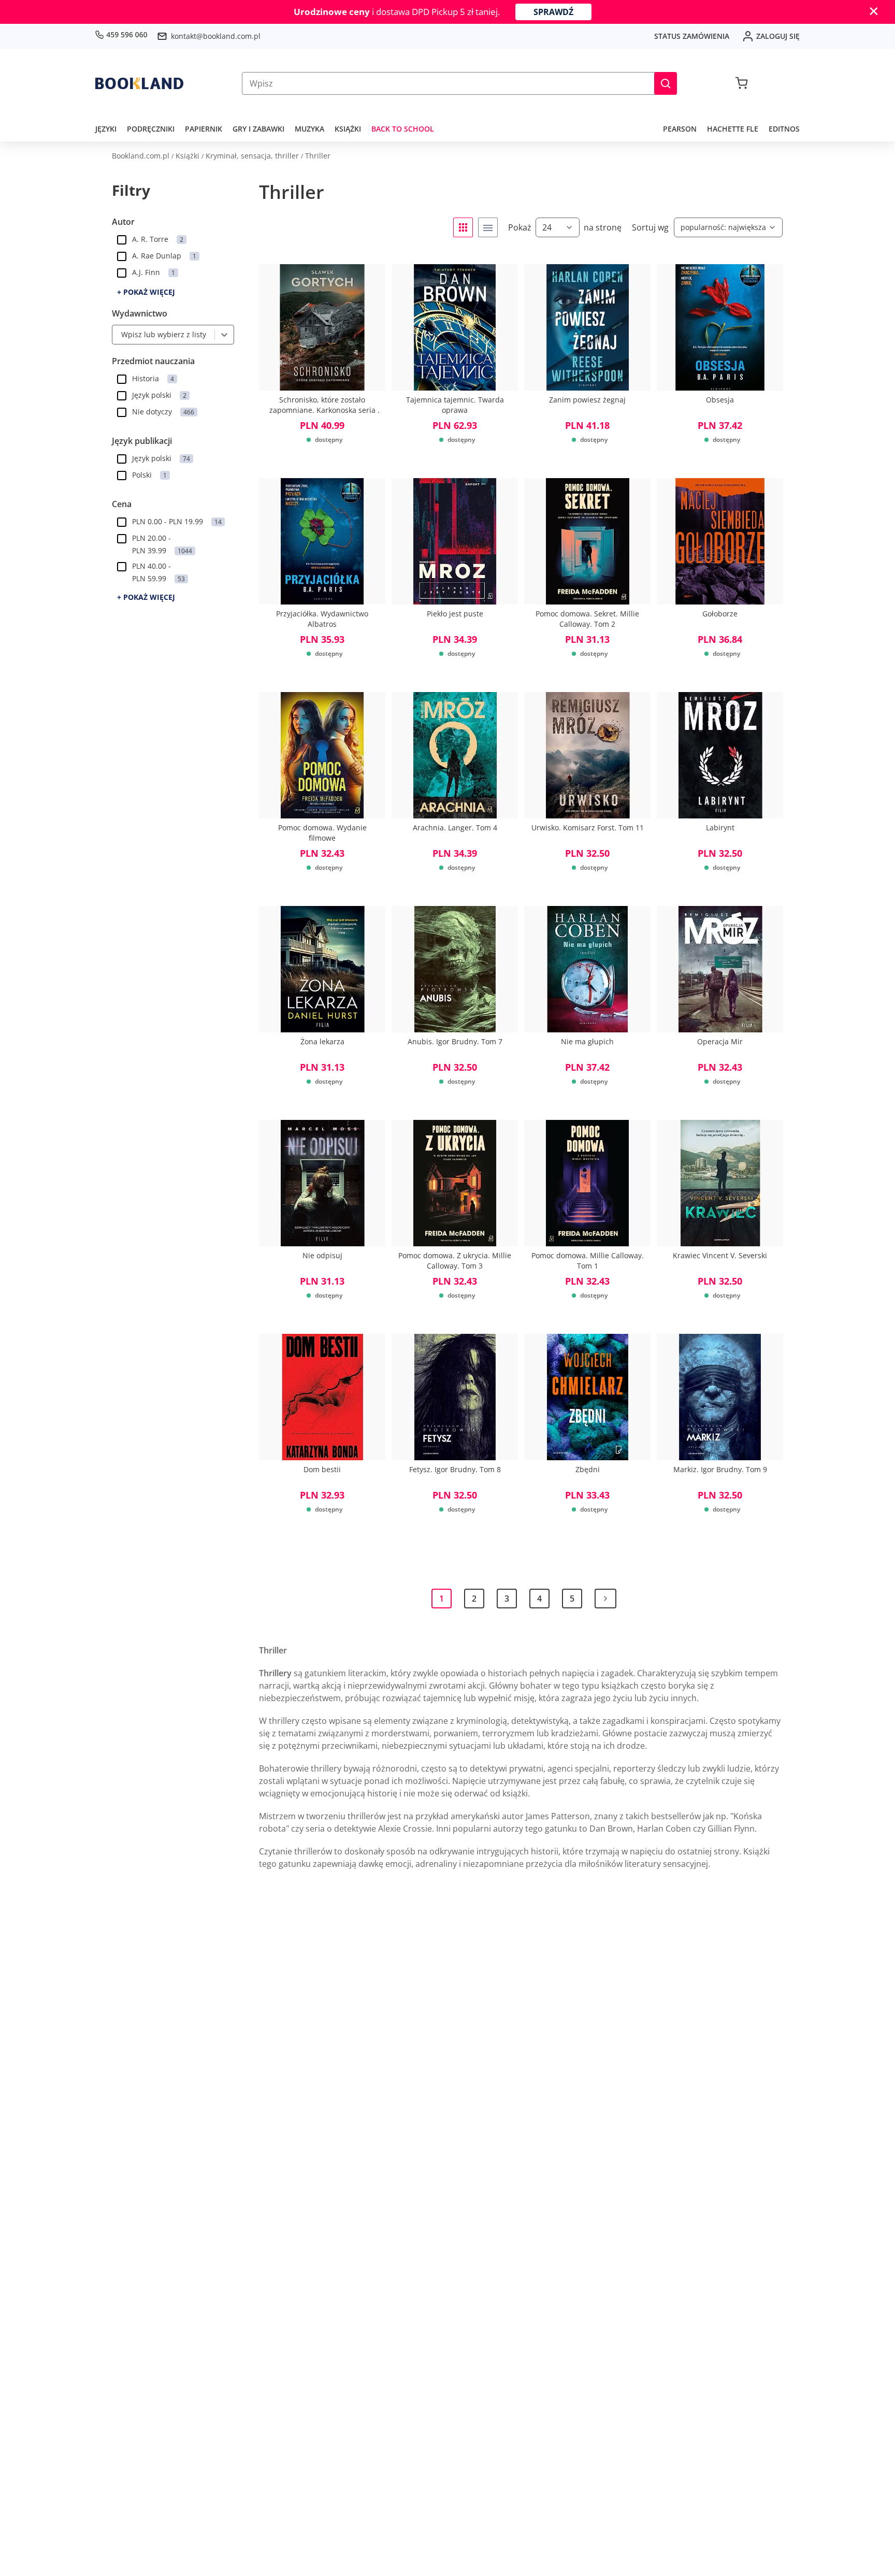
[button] (666, 83)
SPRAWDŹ (553, 12)
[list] (488, 227)
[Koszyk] (741, 83)
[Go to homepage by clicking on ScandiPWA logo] (139, 83)
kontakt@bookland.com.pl (216, 36)
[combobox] (119, 335)
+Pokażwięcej (146, 292)
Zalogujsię (778, 36)
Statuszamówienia (692, 36)
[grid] (463, 227)
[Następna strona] (605, 1599)
